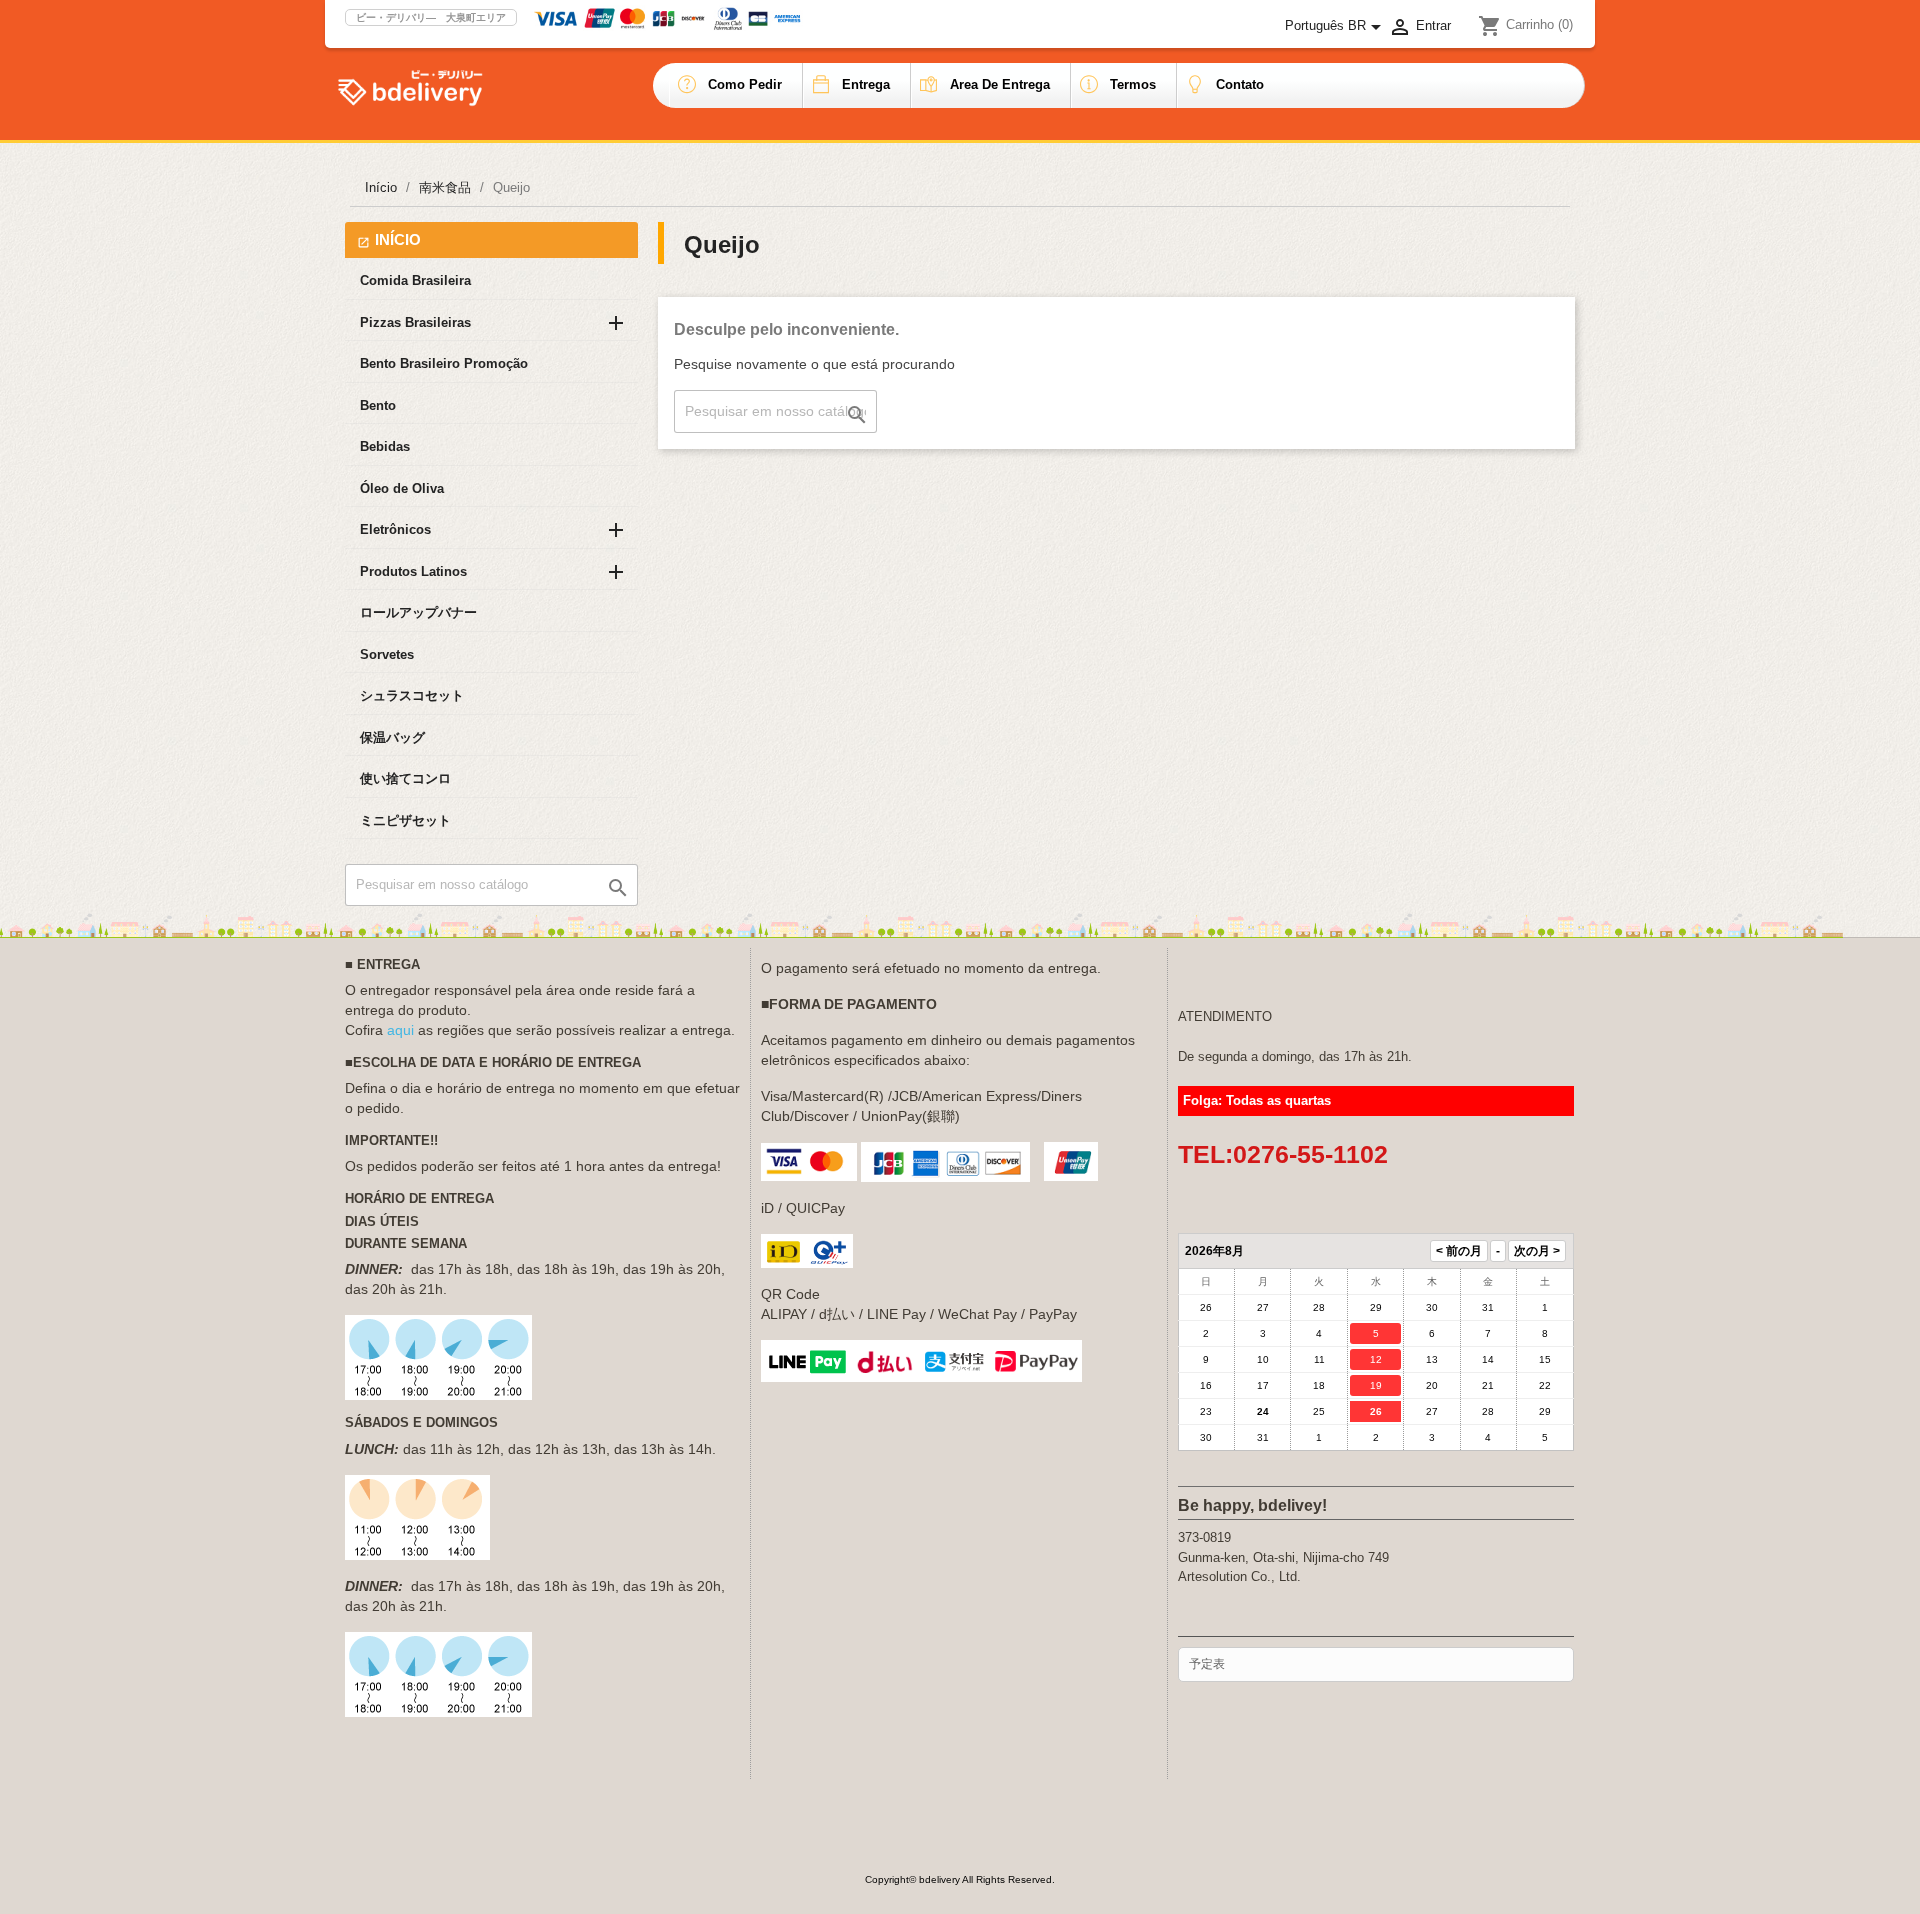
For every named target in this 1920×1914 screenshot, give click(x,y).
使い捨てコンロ (405, 778)
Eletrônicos (395, 529)
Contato (1240, 84)
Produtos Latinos (413, 571)
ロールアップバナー (418, 612)
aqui (400, 1030)
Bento (378, 405)
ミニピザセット (405, 820)
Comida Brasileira (415, 280)
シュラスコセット (412, 695)
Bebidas (385, 446)
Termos (1133, 84)
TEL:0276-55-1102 (1283, 1154)
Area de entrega (1000, 84)
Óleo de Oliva (402, 488)
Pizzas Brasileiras (415, 322)
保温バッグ (392, 737)
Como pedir (745, 84)
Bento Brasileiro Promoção (444, 363)
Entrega (866, 84)
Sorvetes (387, 654)
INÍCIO (398, 239)
